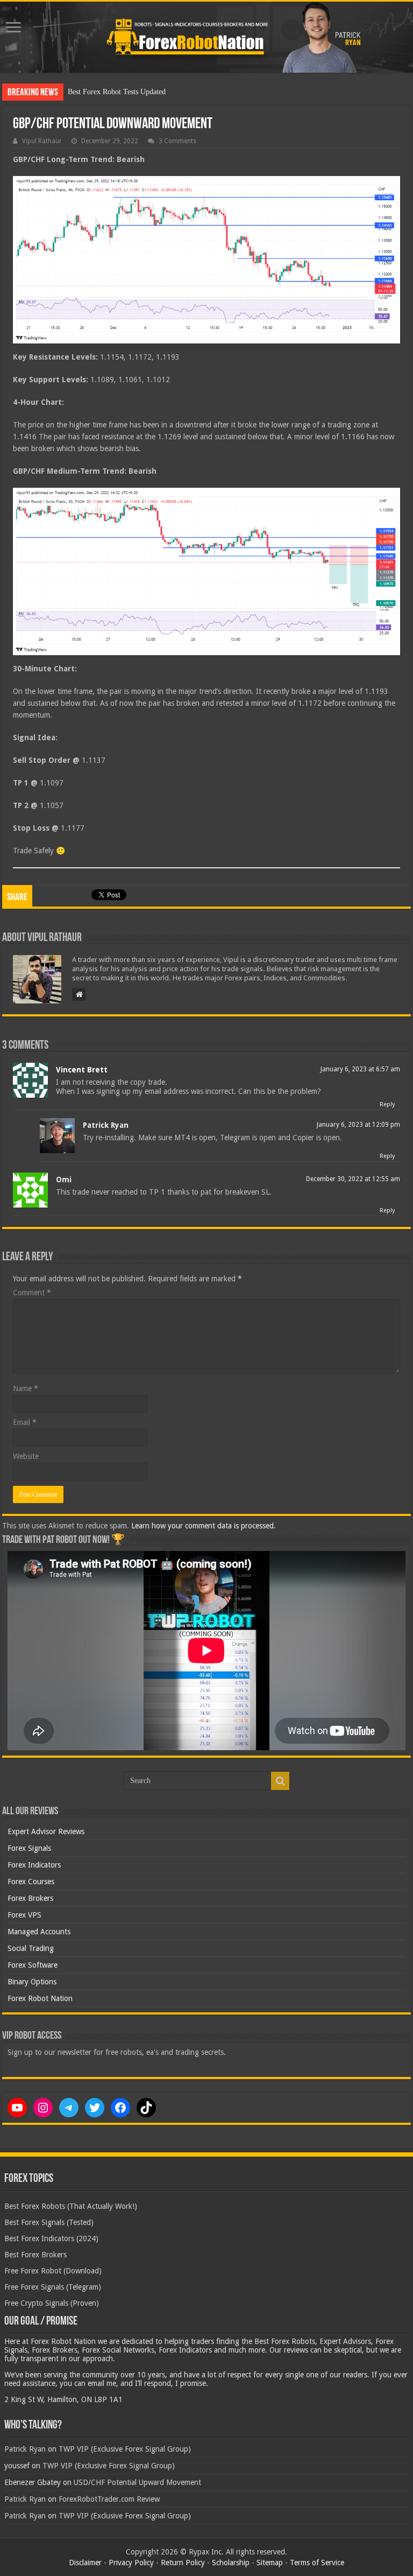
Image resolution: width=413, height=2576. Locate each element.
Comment (32, 1293)
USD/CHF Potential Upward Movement (137, 2482)
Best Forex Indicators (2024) (51, 2238)
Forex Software (33, 1965)
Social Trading (31, 1948)
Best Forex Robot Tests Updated (117, 92)
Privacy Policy (131, 2563)
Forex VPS (24, 1915)
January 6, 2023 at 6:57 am (360, 1069)
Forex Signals (29, 1848)
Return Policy (183, 2563)
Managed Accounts (39, 1932)
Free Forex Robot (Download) (53, 2271)
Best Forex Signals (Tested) (49, 2222)
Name (26, 1388)
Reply (387, 1104)
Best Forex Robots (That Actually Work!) (71, 2206)
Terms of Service (317, 2563)
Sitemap (270, 2563)
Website (26, 1456)
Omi (64, 1180)
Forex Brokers (30, 1898)
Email (25, 1422)
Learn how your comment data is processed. (204, 1526)
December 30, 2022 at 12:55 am (353, 1179)
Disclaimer (85, 2563)
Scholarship (231, 2563)
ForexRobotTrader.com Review (109, 2499)
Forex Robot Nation (40, 1998)
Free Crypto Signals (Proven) (52, 2303)
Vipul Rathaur (42, 141)
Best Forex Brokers (35, 2255)
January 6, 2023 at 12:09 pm (358, 1125)
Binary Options (32, 1982)
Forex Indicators (34, 1865)
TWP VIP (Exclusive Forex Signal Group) (125, 2449)
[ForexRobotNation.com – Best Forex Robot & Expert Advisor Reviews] (206, 37)
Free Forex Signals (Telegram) (53, 2287)
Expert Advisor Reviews (46, 1831)
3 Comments (177, 141)
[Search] (280, 1781)
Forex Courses (31, 1882)
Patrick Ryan (106, 1125)
